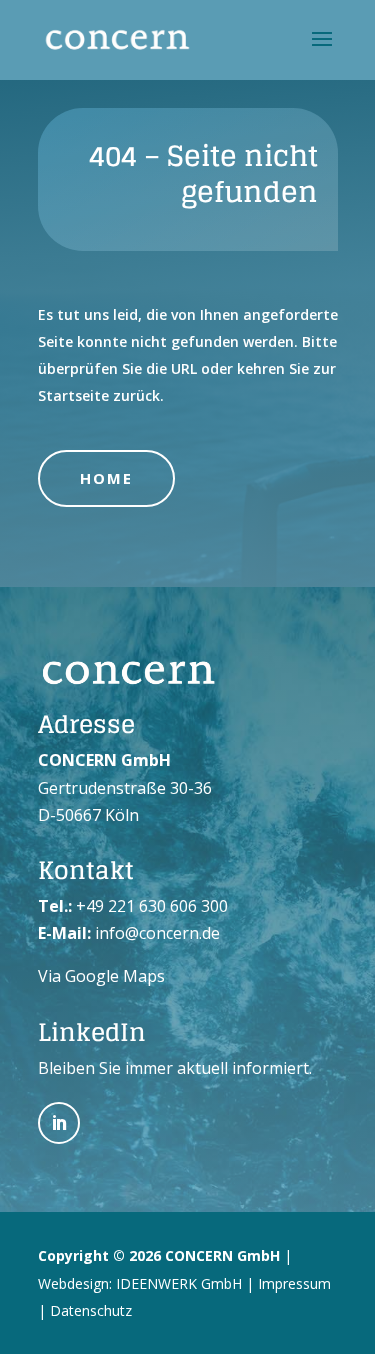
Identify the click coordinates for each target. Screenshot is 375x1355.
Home (106, 478)
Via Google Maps (101, 976)
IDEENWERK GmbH (179, 1283)
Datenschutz (91, 1310)
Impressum (294, 1283)
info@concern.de (157, 933)
